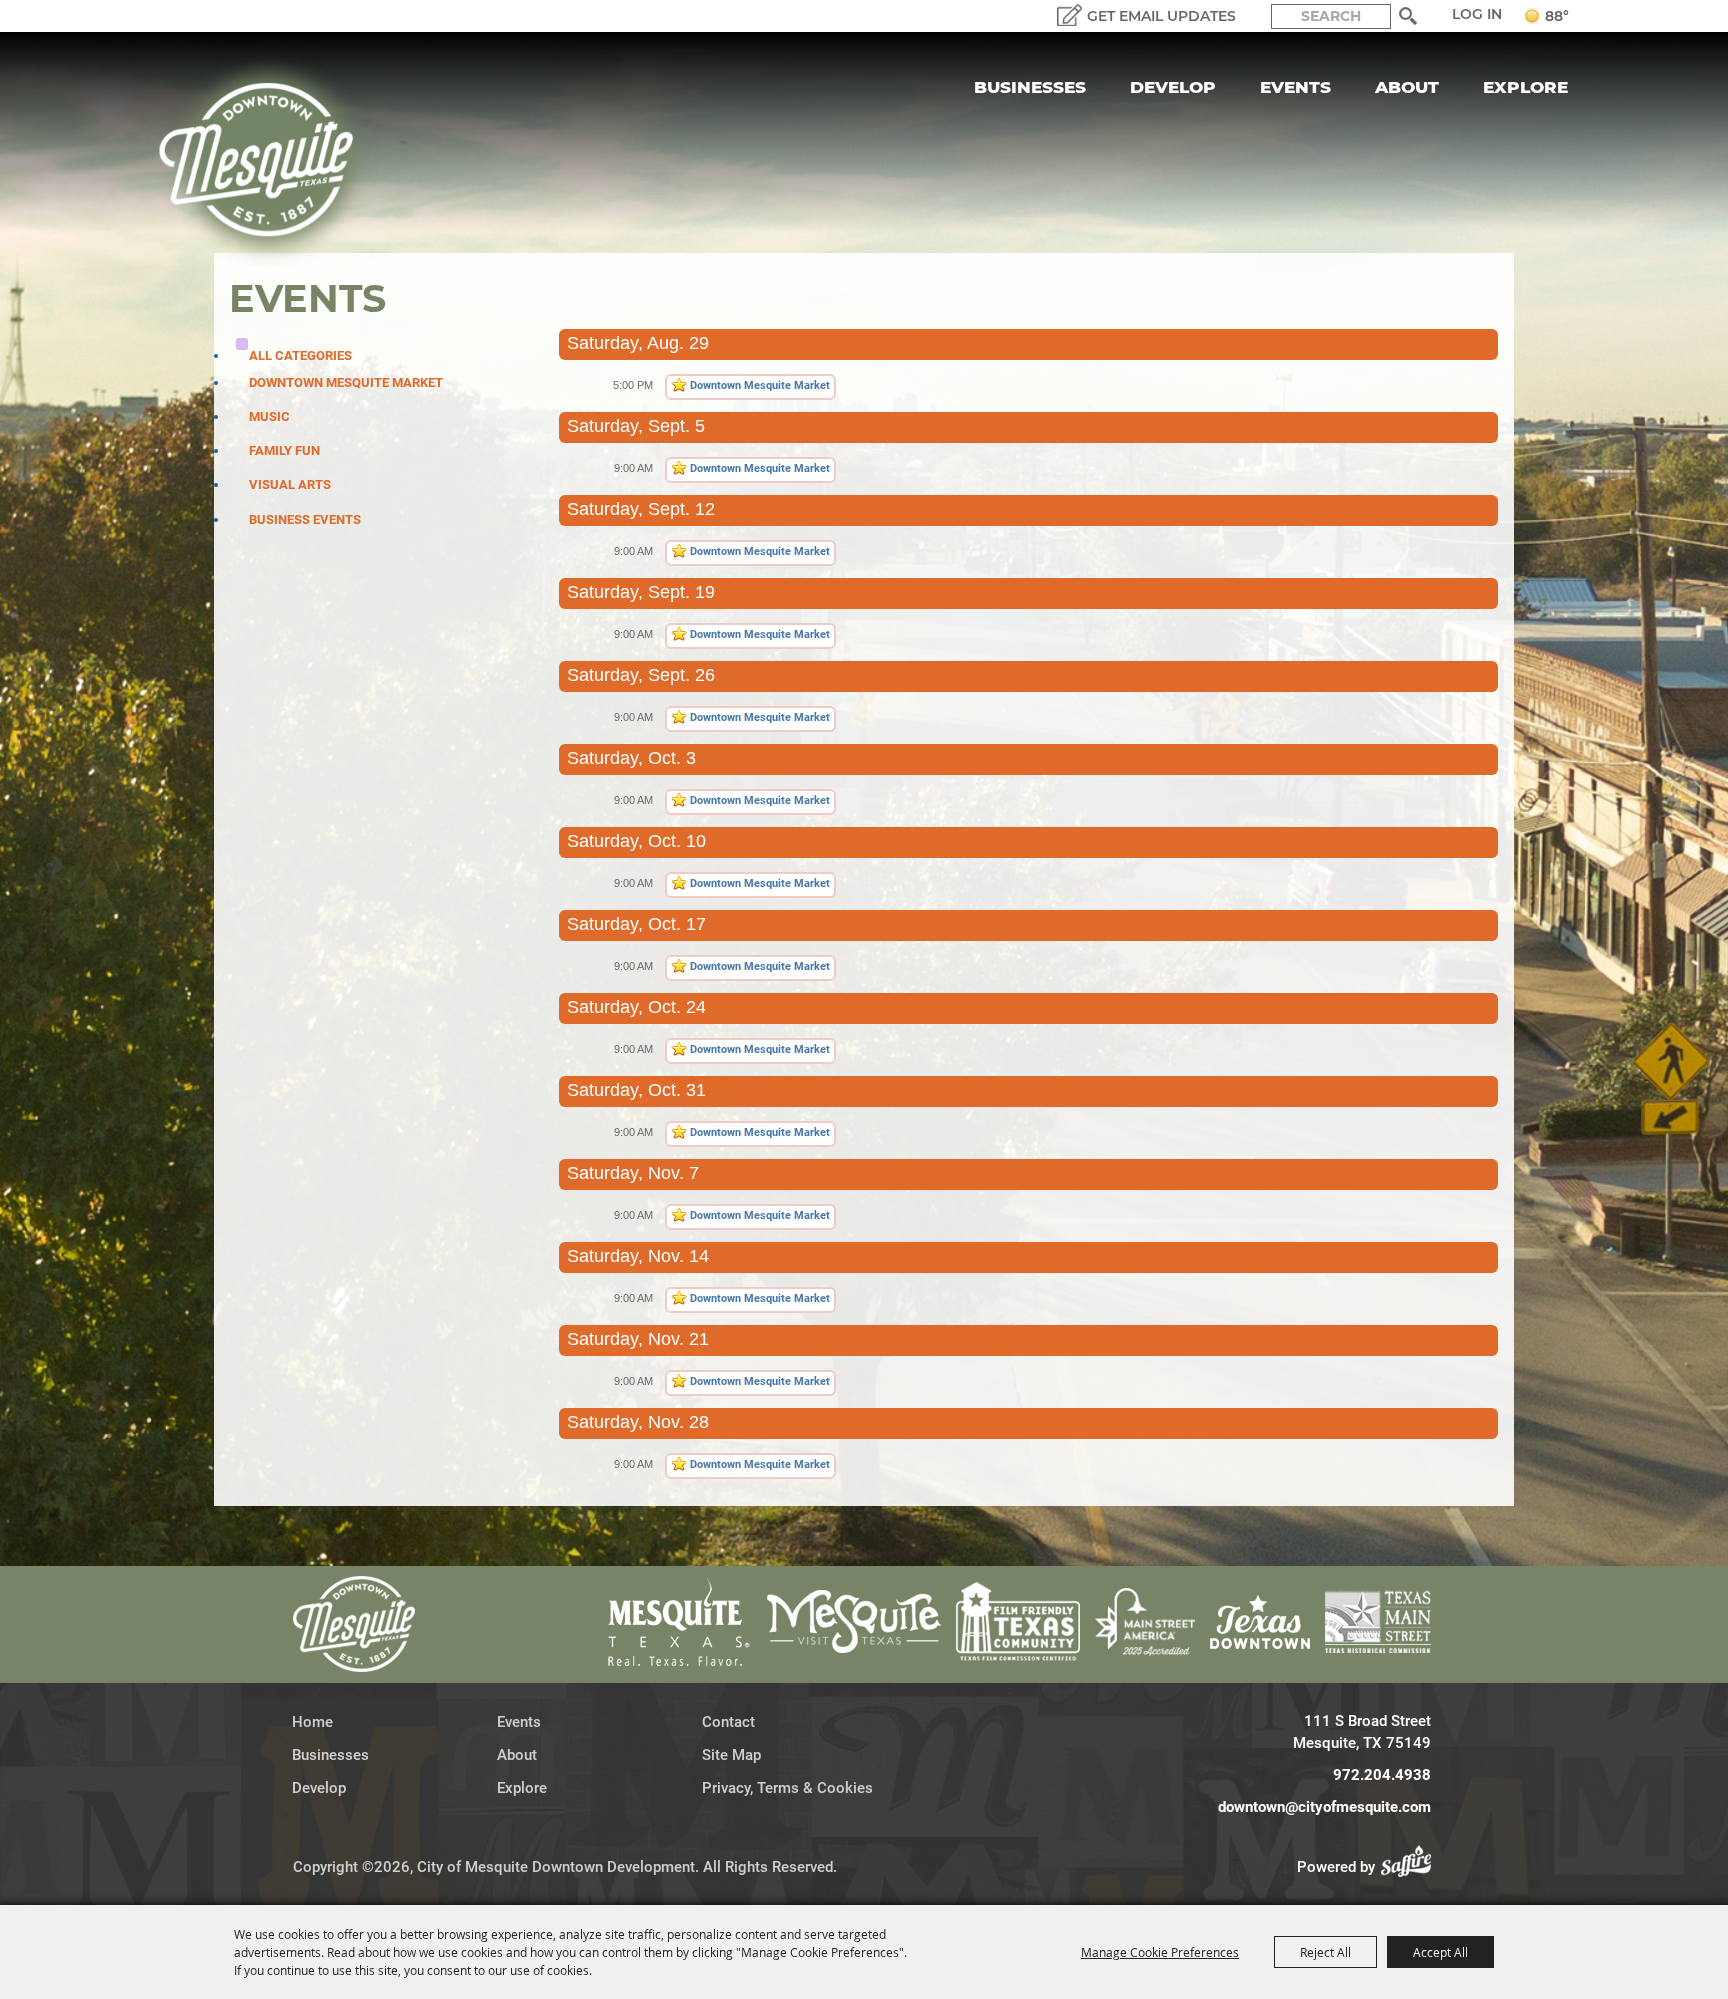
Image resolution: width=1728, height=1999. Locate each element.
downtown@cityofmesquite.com (1324, 1807)
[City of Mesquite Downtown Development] (268, 160)
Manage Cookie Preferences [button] (1160, 1952)
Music (269, 416)
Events (1295, 87)
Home (312, 1722)
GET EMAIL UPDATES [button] (1161, 16)
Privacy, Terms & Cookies (787, 1788)
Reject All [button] (1325, 1952)
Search (1408, 16)
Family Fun (284, 450)
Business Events (305, 519)
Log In (1477, 14)
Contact (728, 1722)
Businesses (1030, 87)
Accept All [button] (1440, 1952)
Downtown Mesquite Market (346, 382)
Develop (1173, 87)
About (1407, 87)
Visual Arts (290, 484)
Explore (1525, 87)
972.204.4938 (1382, 1775)
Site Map (731, 1755)
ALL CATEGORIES (300, 355)
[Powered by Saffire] (1412, 1867)
